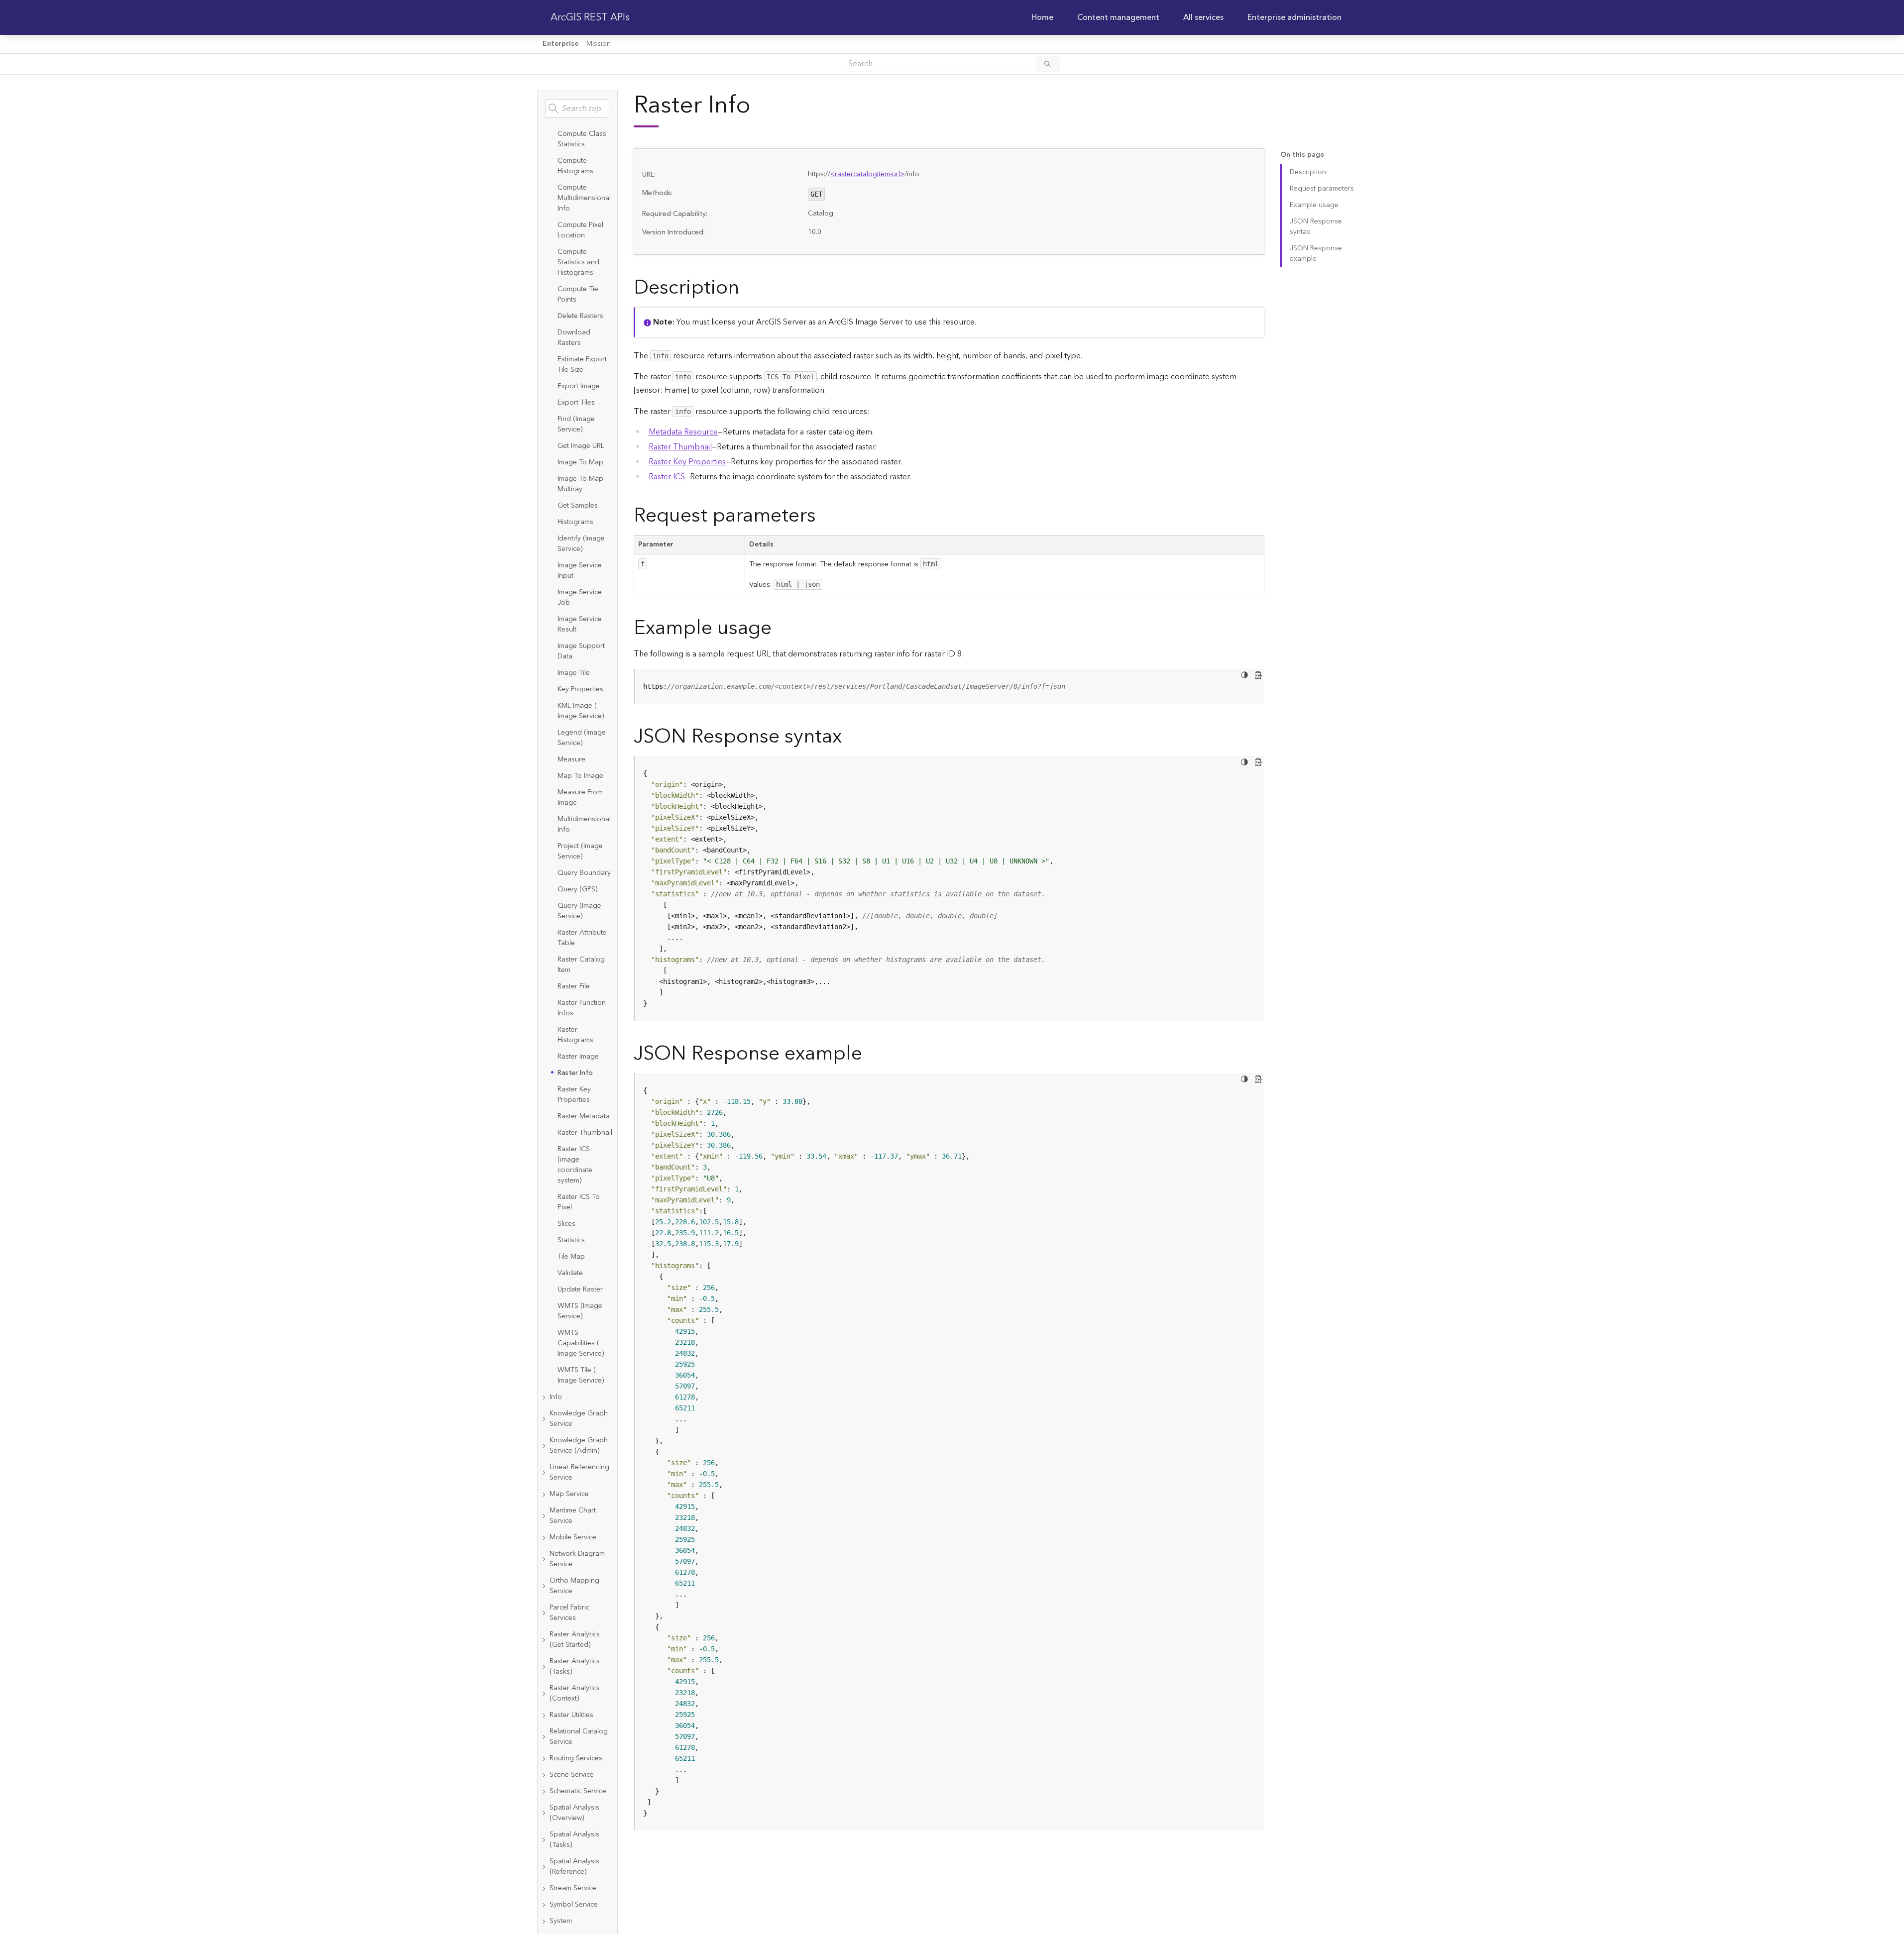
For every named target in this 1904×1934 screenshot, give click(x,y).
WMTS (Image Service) (580, 1311)
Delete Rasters (580, 316)
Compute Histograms (575, 166)
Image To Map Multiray (580, 484)
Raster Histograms (575, 1035)
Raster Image (578, 1057)
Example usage (1314, 205)
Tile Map (571, 1257)
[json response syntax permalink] (850, 737)
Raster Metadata (584, 1116)
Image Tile (574, 673)
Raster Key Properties (574, 1095)
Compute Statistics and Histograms (578, 262)
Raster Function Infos (582, 1008)
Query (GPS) (577, 889)
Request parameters (1322, 189)
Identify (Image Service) (581, 544)
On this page (1302, 155)
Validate (570, 1273)
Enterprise (560, 44)
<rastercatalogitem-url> (867, 174)
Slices (566, 1224)
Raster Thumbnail (585, 1133)
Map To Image (580, 776)
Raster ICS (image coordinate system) (575, 1165)
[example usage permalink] (780, 628)
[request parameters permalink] (824, 516)
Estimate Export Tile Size (582, 365)
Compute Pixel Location (580, 230)
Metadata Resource (683, 432)
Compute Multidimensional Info (584, 198)
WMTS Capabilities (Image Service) (581, 1343)
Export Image (579, 386)
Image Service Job (580, 597)
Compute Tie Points (578, 294)
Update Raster (580, 1289)
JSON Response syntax (1316, 227)
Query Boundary (584, 873)
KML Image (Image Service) (581, 711)
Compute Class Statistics (582, 139)
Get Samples (578, 506)
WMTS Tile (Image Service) (581, 1375)
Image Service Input (580, 571)
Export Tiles (576, 403)
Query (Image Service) (579, 911)
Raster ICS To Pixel (579, 1202)
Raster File (574, 986)
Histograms (575, 522)
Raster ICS (667, 477)
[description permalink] (747, 288)
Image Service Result (580, 624)
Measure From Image (580, 798)
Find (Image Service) (576, 424)
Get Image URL (581, 446)
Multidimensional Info (584, 824)
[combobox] (577, 108)
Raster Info (575, 1073)
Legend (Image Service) (582, 738)
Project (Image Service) (580, 851)
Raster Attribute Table (582, 938)
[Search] (1048, 64)
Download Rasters (574, 338)
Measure (571, 759)
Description (1308, 172)
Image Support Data (581, 651)
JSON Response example (1316, 254)
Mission (599, 44)
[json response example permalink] (870, 1054)
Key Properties (580, 689)
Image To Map (580, 462)
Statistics (571, 1240)
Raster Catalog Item (581, 965)
